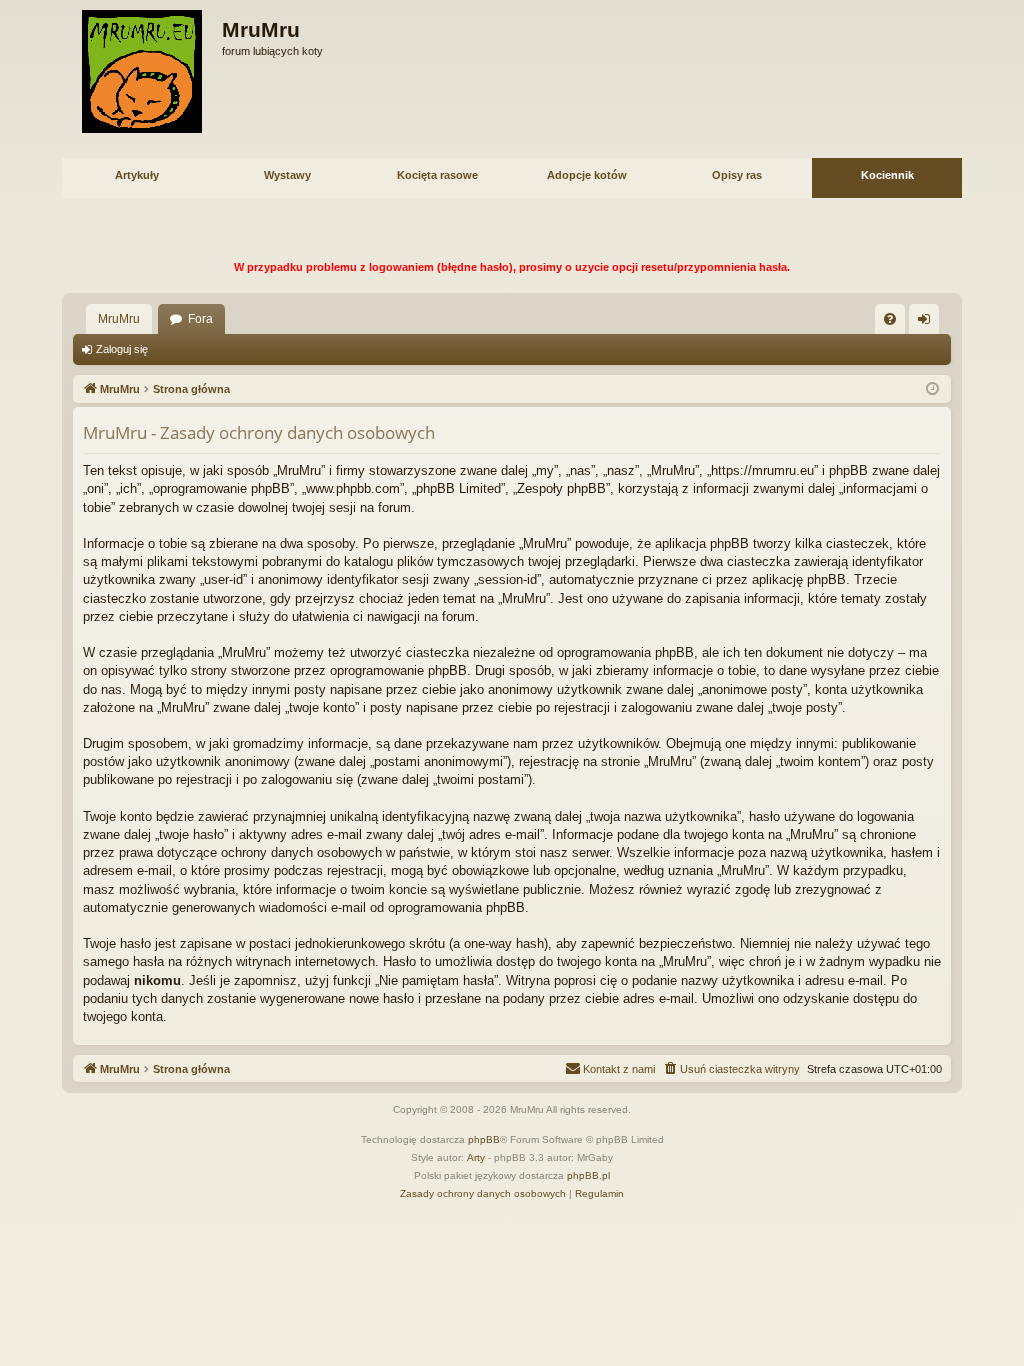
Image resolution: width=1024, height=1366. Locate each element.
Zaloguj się (122, 349)
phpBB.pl (588, 1175)
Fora (200, 319)
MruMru (119, 319)
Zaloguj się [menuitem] (928, 323)
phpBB (484, 1139)
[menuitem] (890, 319)
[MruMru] (142, 71)
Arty (476, 1157)
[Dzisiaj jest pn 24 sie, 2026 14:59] (932, 389)
